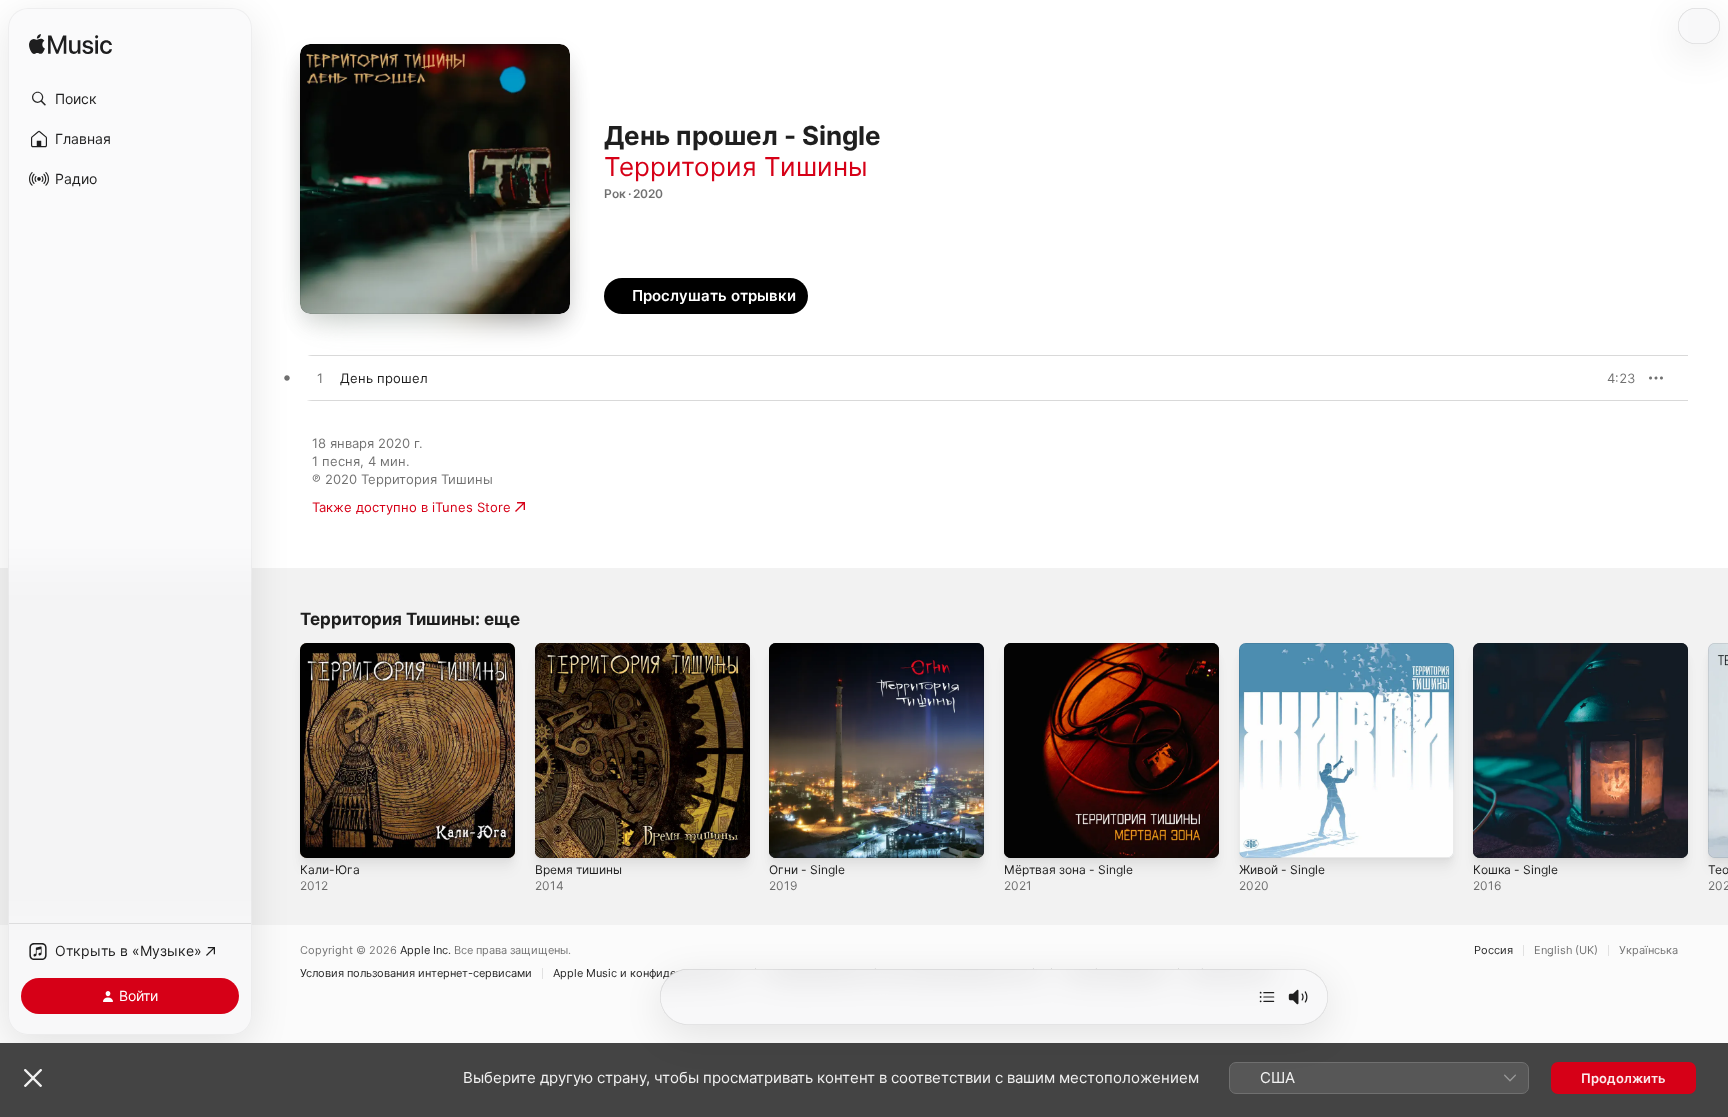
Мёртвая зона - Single (1074, 651)
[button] (130, 99)
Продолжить (1623, 1078)
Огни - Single (811, 651)
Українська (1648, 950)
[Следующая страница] (1708, 750)
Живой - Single (1286, 651)
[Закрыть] (33, 1078)
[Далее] (1267, 997)
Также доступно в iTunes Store (411, 507)
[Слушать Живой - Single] (1264, 833)
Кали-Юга (331, 651)
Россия (1493, 950)
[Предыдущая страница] (280, 750)
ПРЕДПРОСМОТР (1592, 378)
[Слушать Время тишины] (560, 833)
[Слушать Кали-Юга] (325, 833)
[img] (70, 45)
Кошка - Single (1519, 651)
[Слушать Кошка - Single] (1498, 833)
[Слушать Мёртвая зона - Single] (1029, 833)
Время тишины (583, 651)
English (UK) (1566, 950)
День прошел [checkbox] (384, 378)
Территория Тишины (736, 166)
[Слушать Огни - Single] (794, 833)
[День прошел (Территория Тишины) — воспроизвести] (320, 379)
